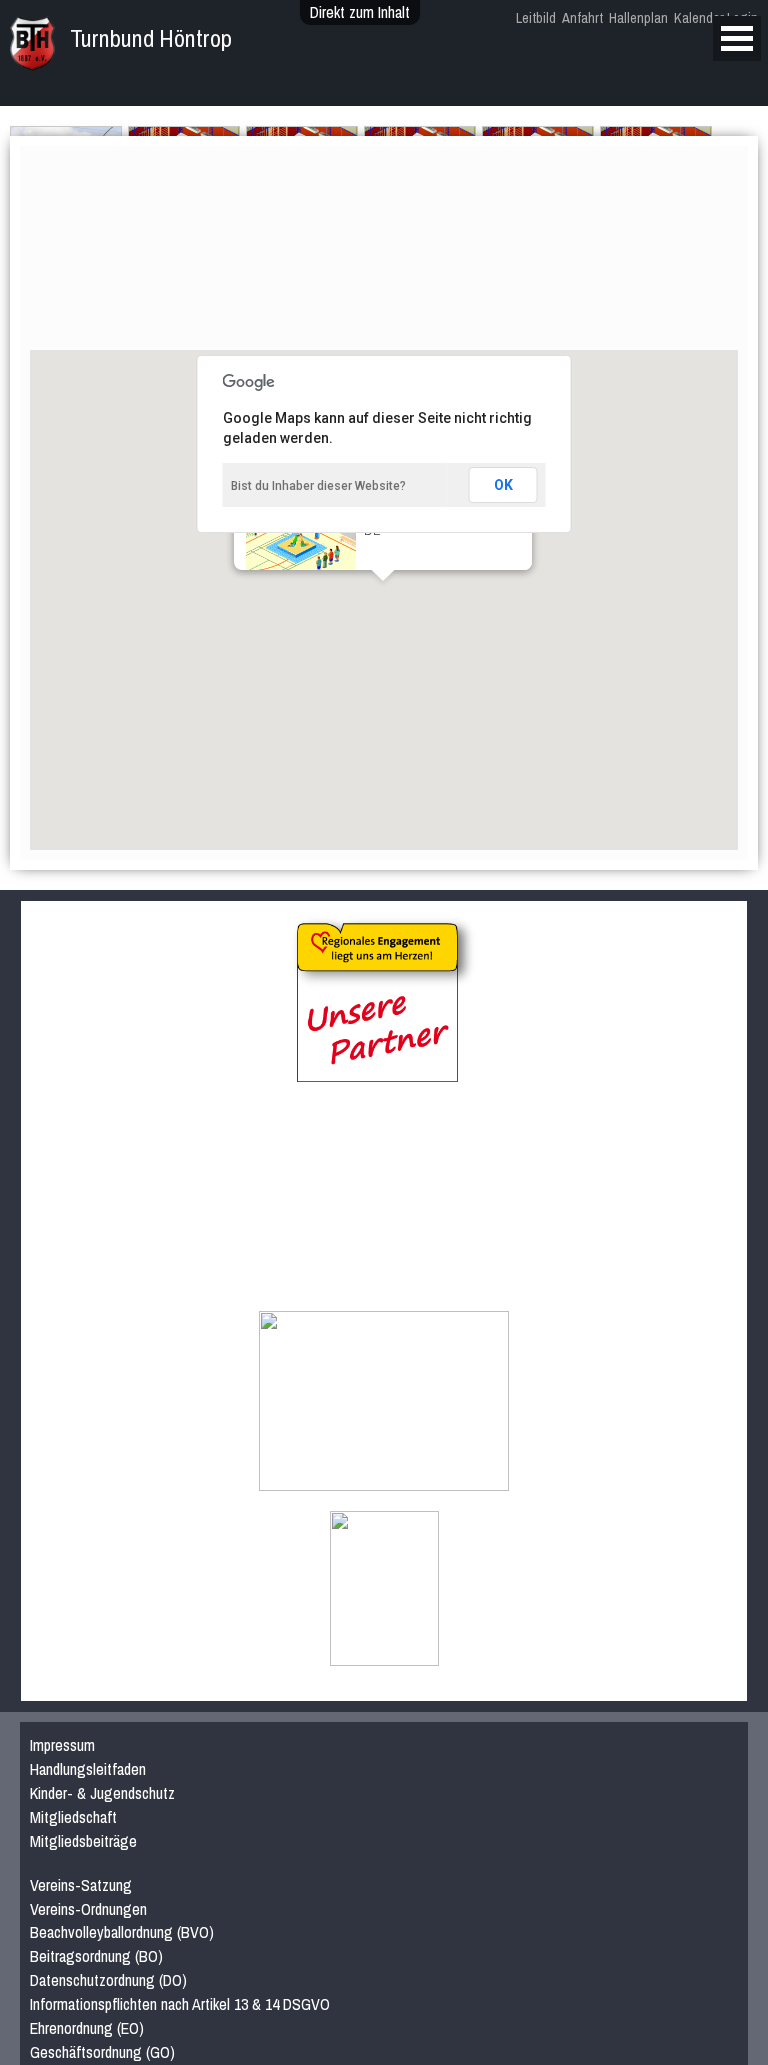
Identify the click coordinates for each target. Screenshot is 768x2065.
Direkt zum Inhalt (360, 12)
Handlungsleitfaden (88, 1769)
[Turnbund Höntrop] (32, 60)
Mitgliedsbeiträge (83, 1841)
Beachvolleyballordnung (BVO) (122, 1932)
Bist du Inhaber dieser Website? (318, 486)
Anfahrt (582, 17)
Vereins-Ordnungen (88, 1909)
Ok (503, 485)
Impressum (62, 1745)
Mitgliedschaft (73, 1817)
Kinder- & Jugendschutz (102, 1793)
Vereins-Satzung (81, 1885)
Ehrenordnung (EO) (87, 2028)
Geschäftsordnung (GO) (102, 2052)
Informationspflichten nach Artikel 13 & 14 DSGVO (180, 2004)
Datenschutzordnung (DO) (108, 1980)
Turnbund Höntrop (151, 38)
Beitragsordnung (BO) (96, 1956)
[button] (439, 629)
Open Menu (737, 38)
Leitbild (536, 17)
